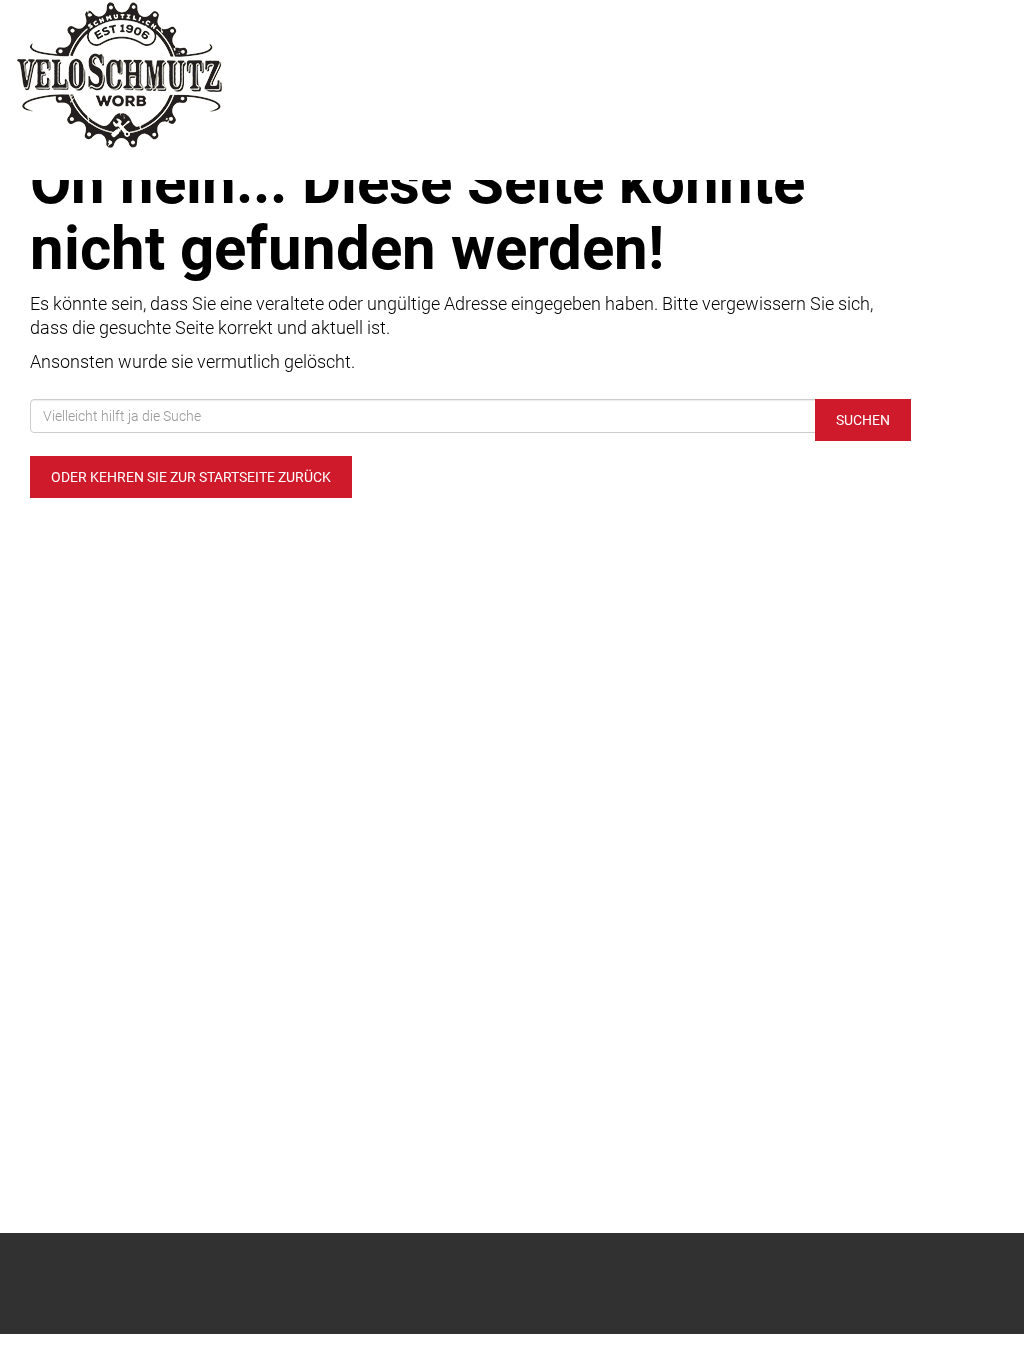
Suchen (863, 420)
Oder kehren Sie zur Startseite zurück (191, 477)
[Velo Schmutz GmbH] (213, 75)
